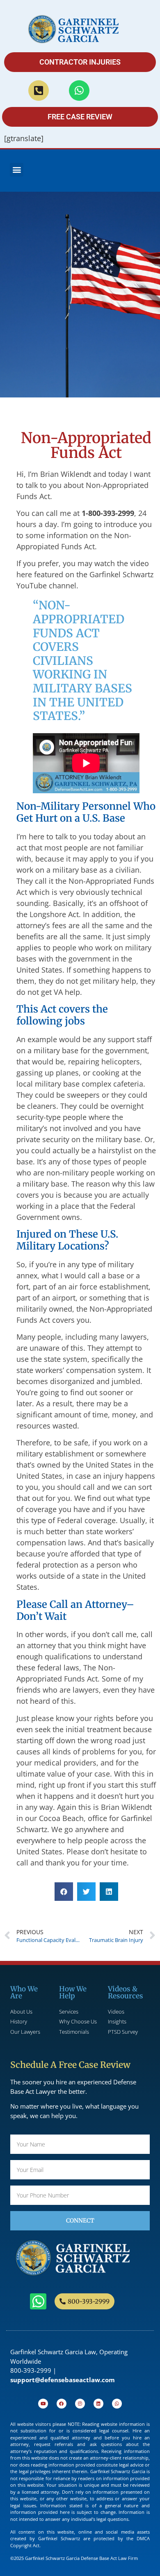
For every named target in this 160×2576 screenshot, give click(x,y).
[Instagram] (80, 2404)
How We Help (73, 1992)
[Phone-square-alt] (39, 91)
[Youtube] (43, 2404)
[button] (17, 170)
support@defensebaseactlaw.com (63, 2380)
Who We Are (24, 1992)
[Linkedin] (98, 2404)
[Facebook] (62, 2404)
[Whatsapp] (79, 91)
